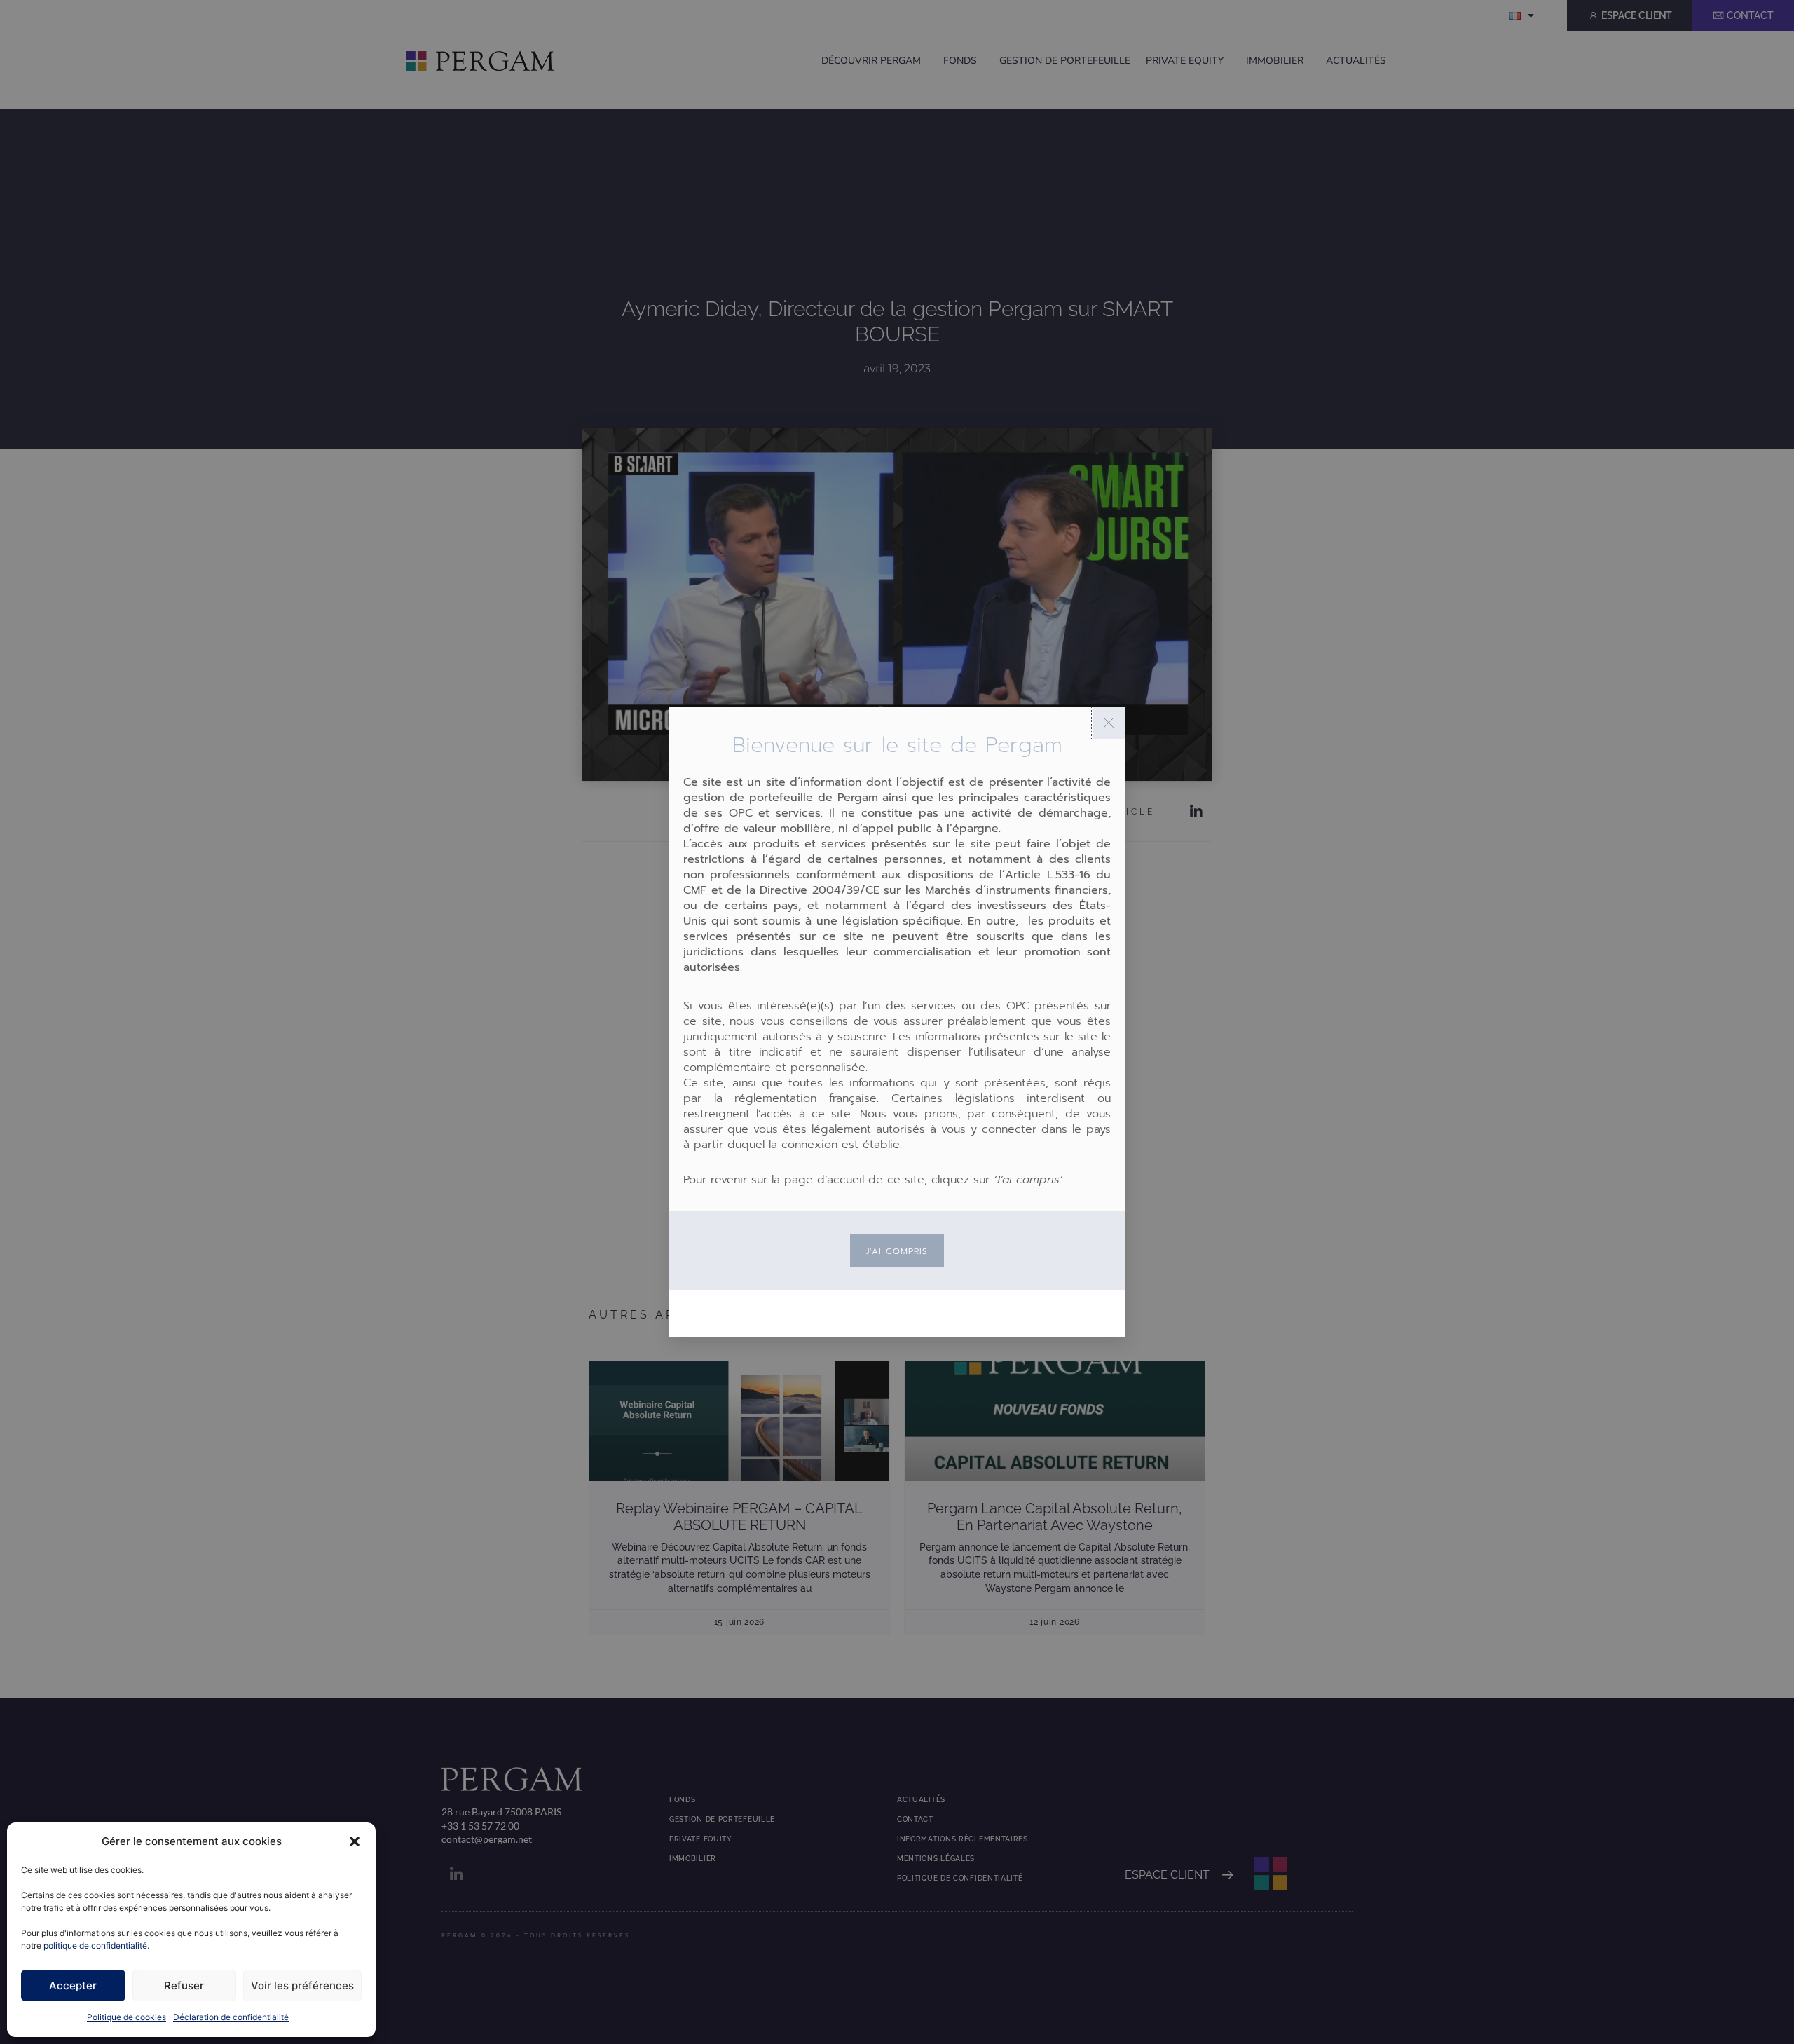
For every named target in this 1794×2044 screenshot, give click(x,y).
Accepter (73, 1985)
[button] (355, 1841)
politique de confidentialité (95, 1946)
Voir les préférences (302, 1985)
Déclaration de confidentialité (231, 2017)
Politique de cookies (126, 2017)
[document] (897, 1022)
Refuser (184, 1985)
